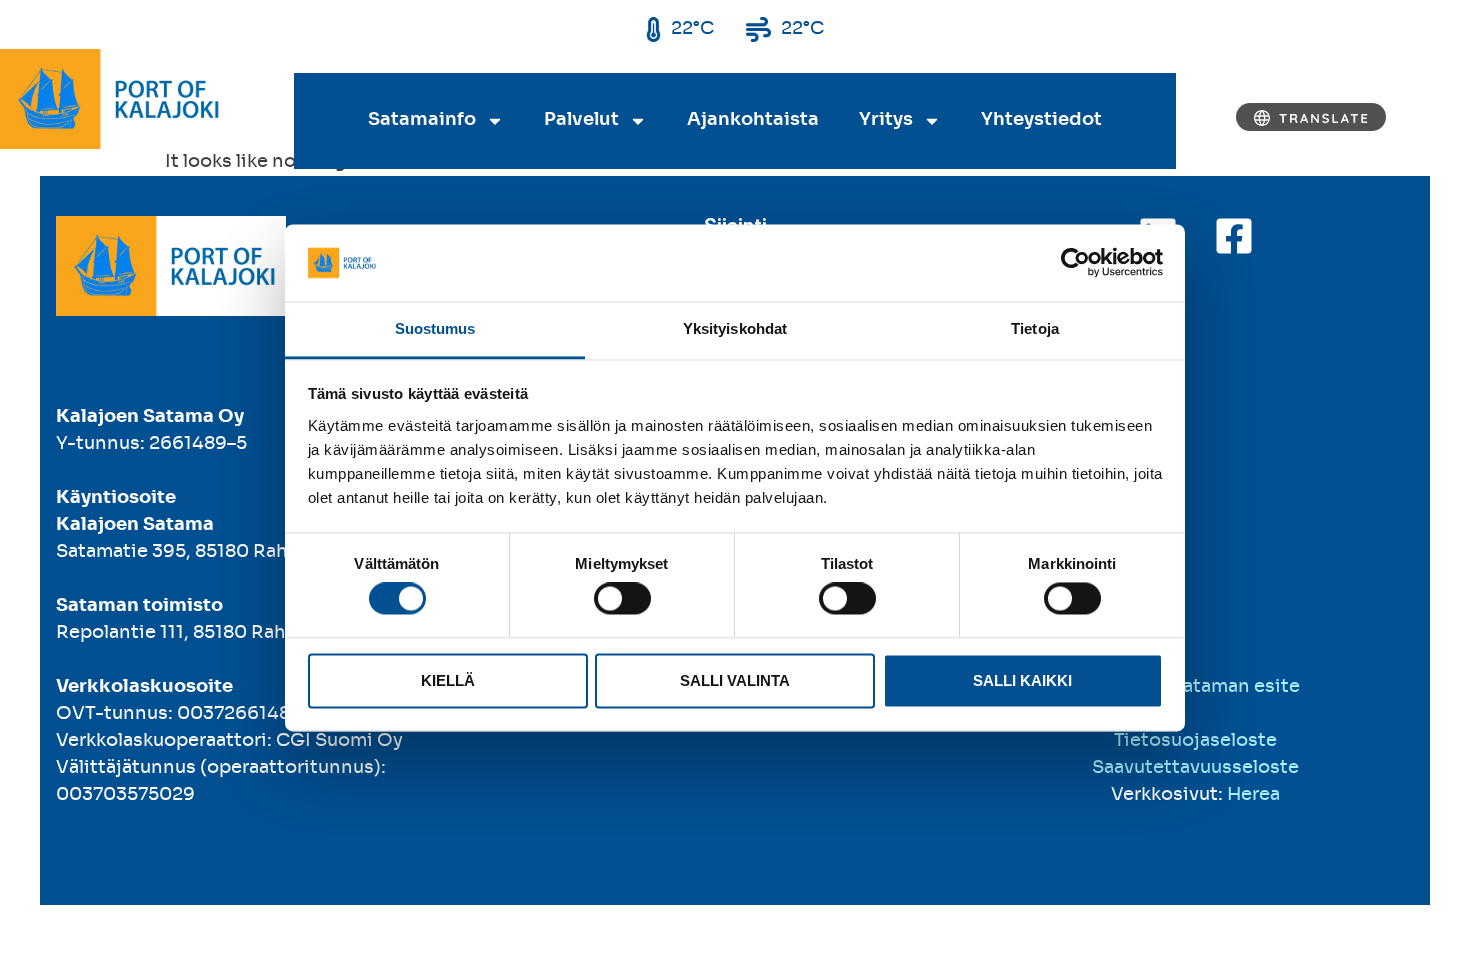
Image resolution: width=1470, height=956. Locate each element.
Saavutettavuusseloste (1195, 768)
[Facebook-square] (1234, 236)
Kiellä (448, 680)
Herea (1253, 795)
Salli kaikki (1022, 680)
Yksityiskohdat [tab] (735, 328)
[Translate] (1311, 117)
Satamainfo (422, 120)
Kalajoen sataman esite (1195, 687)
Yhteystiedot (1041, 120)
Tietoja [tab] (1035, 328)
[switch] (622, 599)
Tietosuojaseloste (1195, 741)
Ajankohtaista (753, 120)
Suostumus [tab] (435, 328)
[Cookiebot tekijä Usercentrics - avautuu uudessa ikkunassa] (1075, 263)
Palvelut (581, 120)
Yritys (886, 120)
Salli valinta (735, 680)
